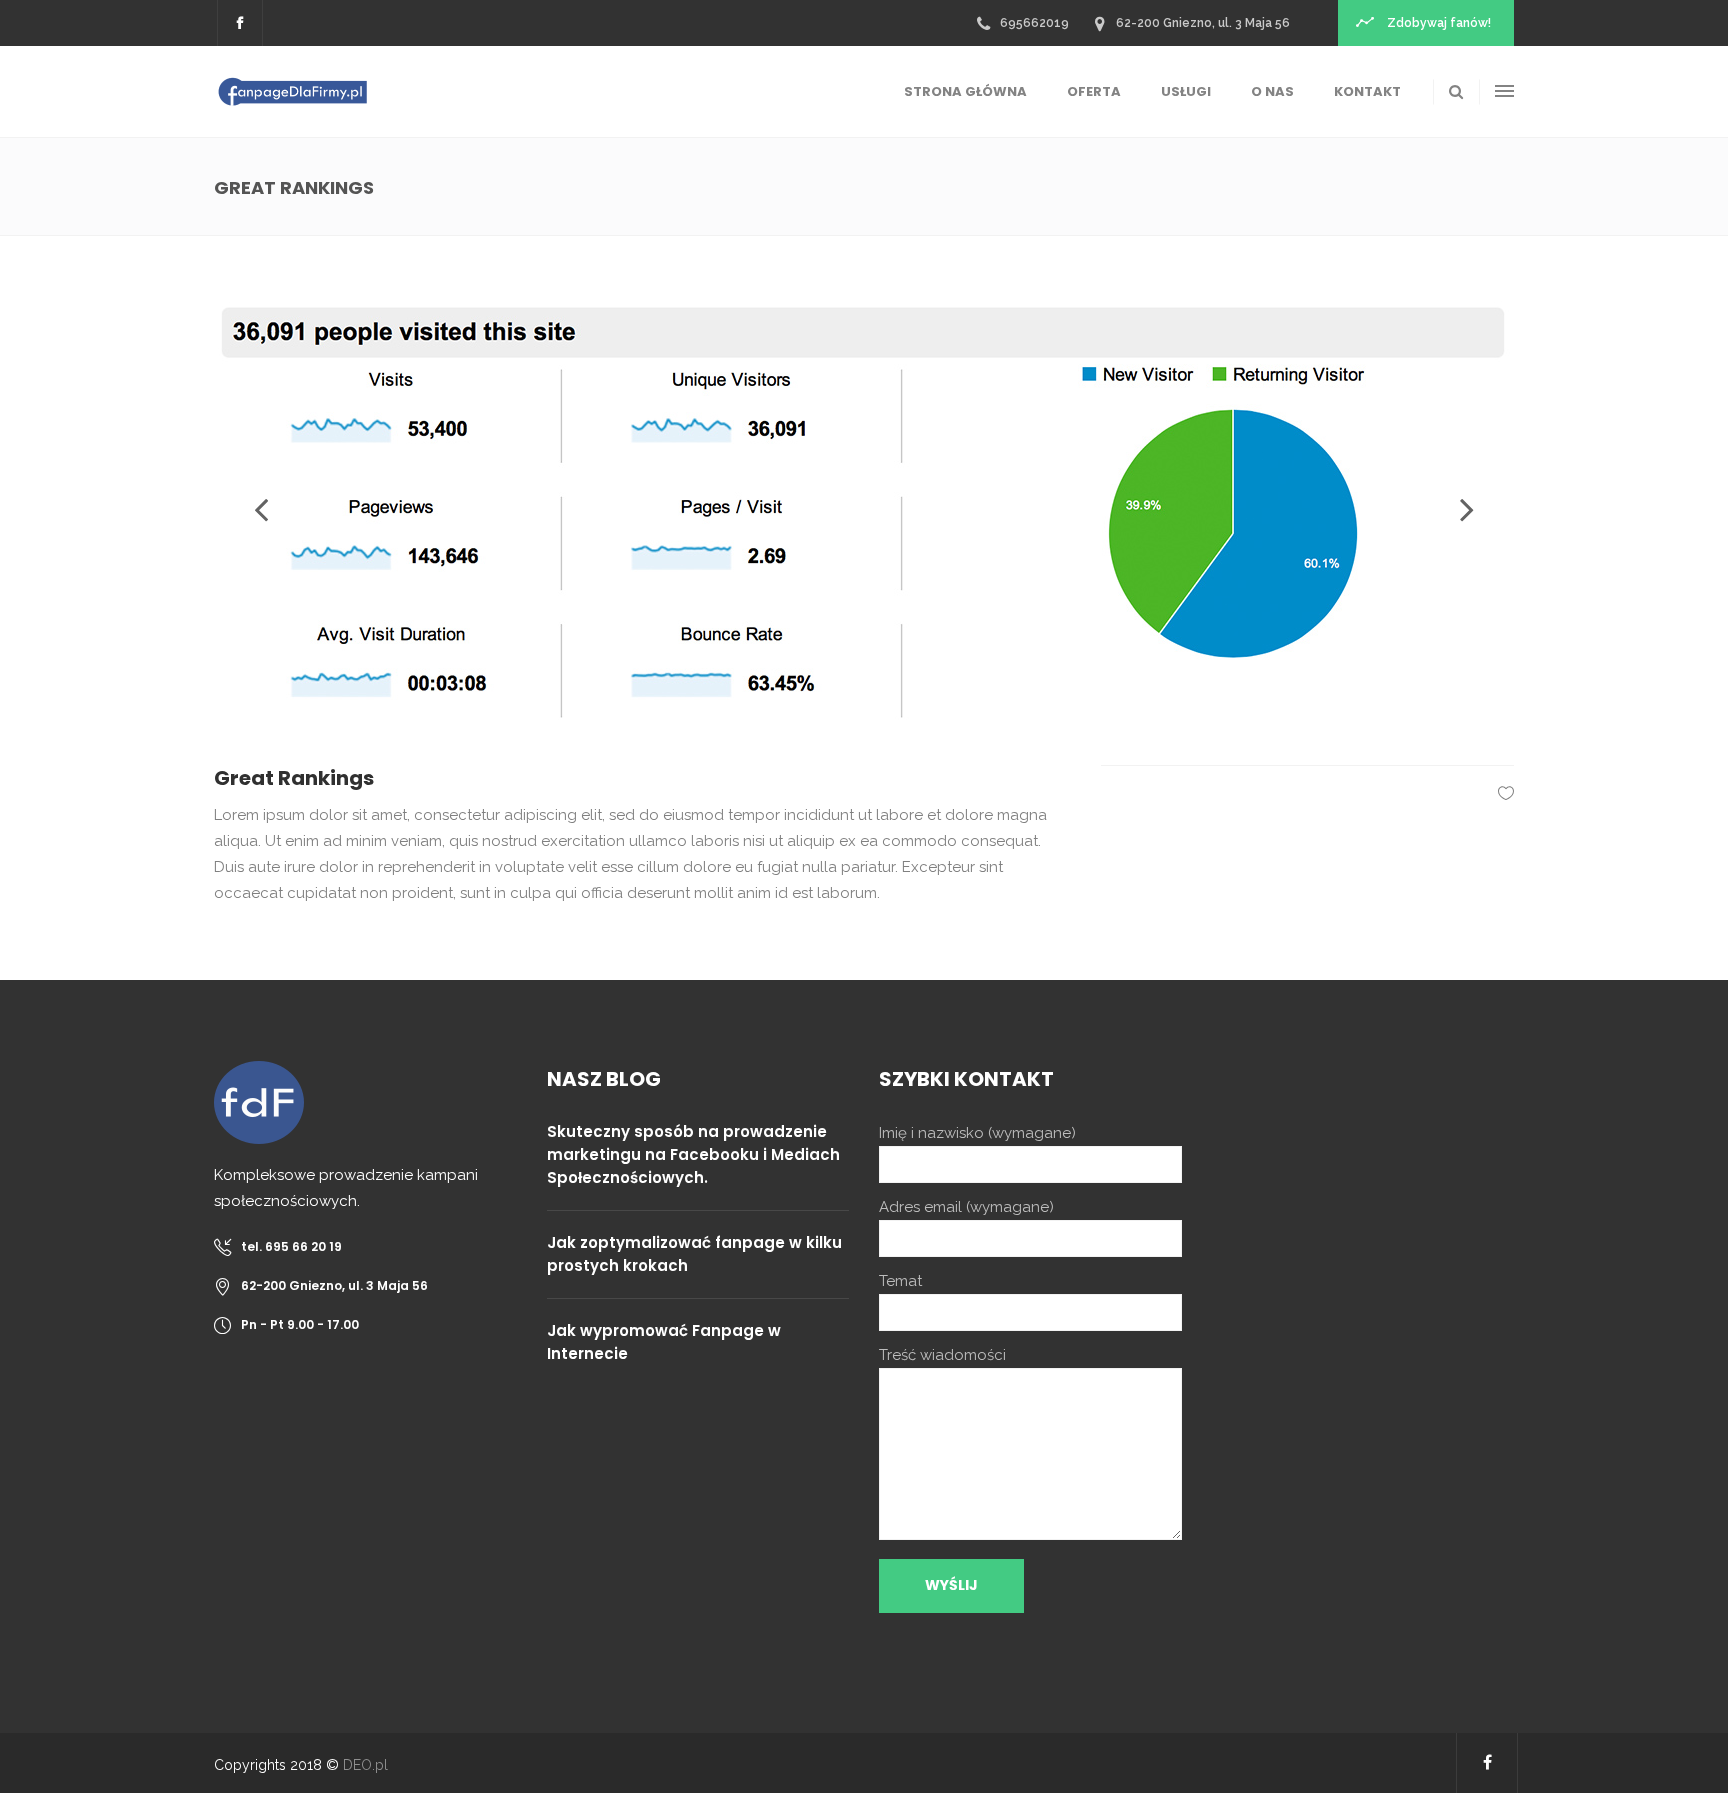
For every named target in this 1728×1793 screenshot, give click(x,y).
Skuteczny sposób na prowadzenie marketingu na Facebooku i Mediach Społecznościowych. (693, 1154)
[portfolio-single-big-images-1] (864, 510)
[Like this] (1506, 793)
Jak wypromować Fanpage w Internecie (664, 1342)
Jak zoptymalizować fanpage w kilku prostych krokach (694, 1254)
